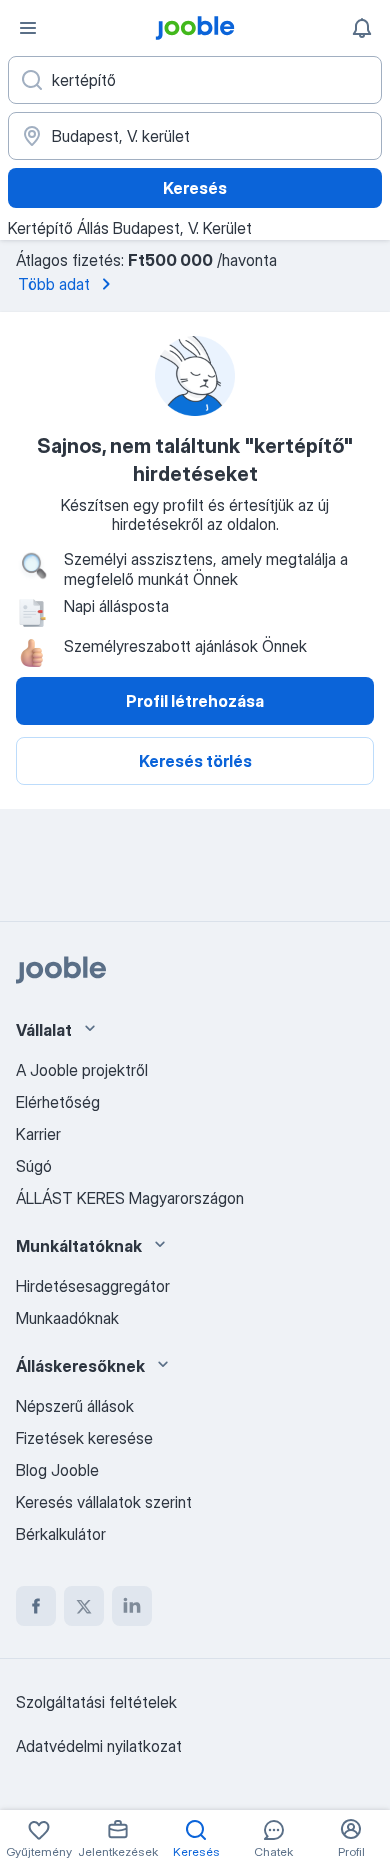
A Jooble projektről (82, 1070)
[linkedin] (132, 1606)
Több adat (54, 284)
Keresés (195, 188)
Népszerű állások (75, 1406)
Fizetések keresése (84, 1438)
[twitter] (84, 1606)
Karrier (38, 1134)
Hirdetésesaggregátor (93, 1286)
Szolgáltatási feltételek (96, 1702)
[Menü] (28, 28)
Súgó (34, 1166)
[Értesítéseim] (362, 28)
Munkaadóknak (67, 1318)
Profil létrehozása (195, 701)
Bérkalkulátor (61, 1534)
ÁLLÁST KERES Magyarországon (130, 1198)
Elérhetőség (58, 1102)
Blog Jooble (57, 1470)
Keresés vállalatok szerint (104, 1502)
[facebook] (36, 1606)
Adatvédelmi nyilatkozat (99, 1746)
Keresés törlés (195, 761)
